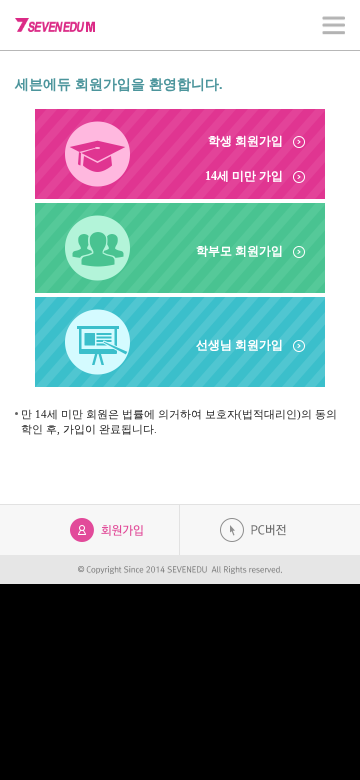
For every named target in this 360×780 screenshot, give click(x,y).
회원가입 (107, 530)
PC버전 (253, 530)
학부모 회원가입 (239, 251)
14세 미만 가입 (244, 176)
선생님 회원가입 (239, 345)
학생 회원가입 (245, 141)
